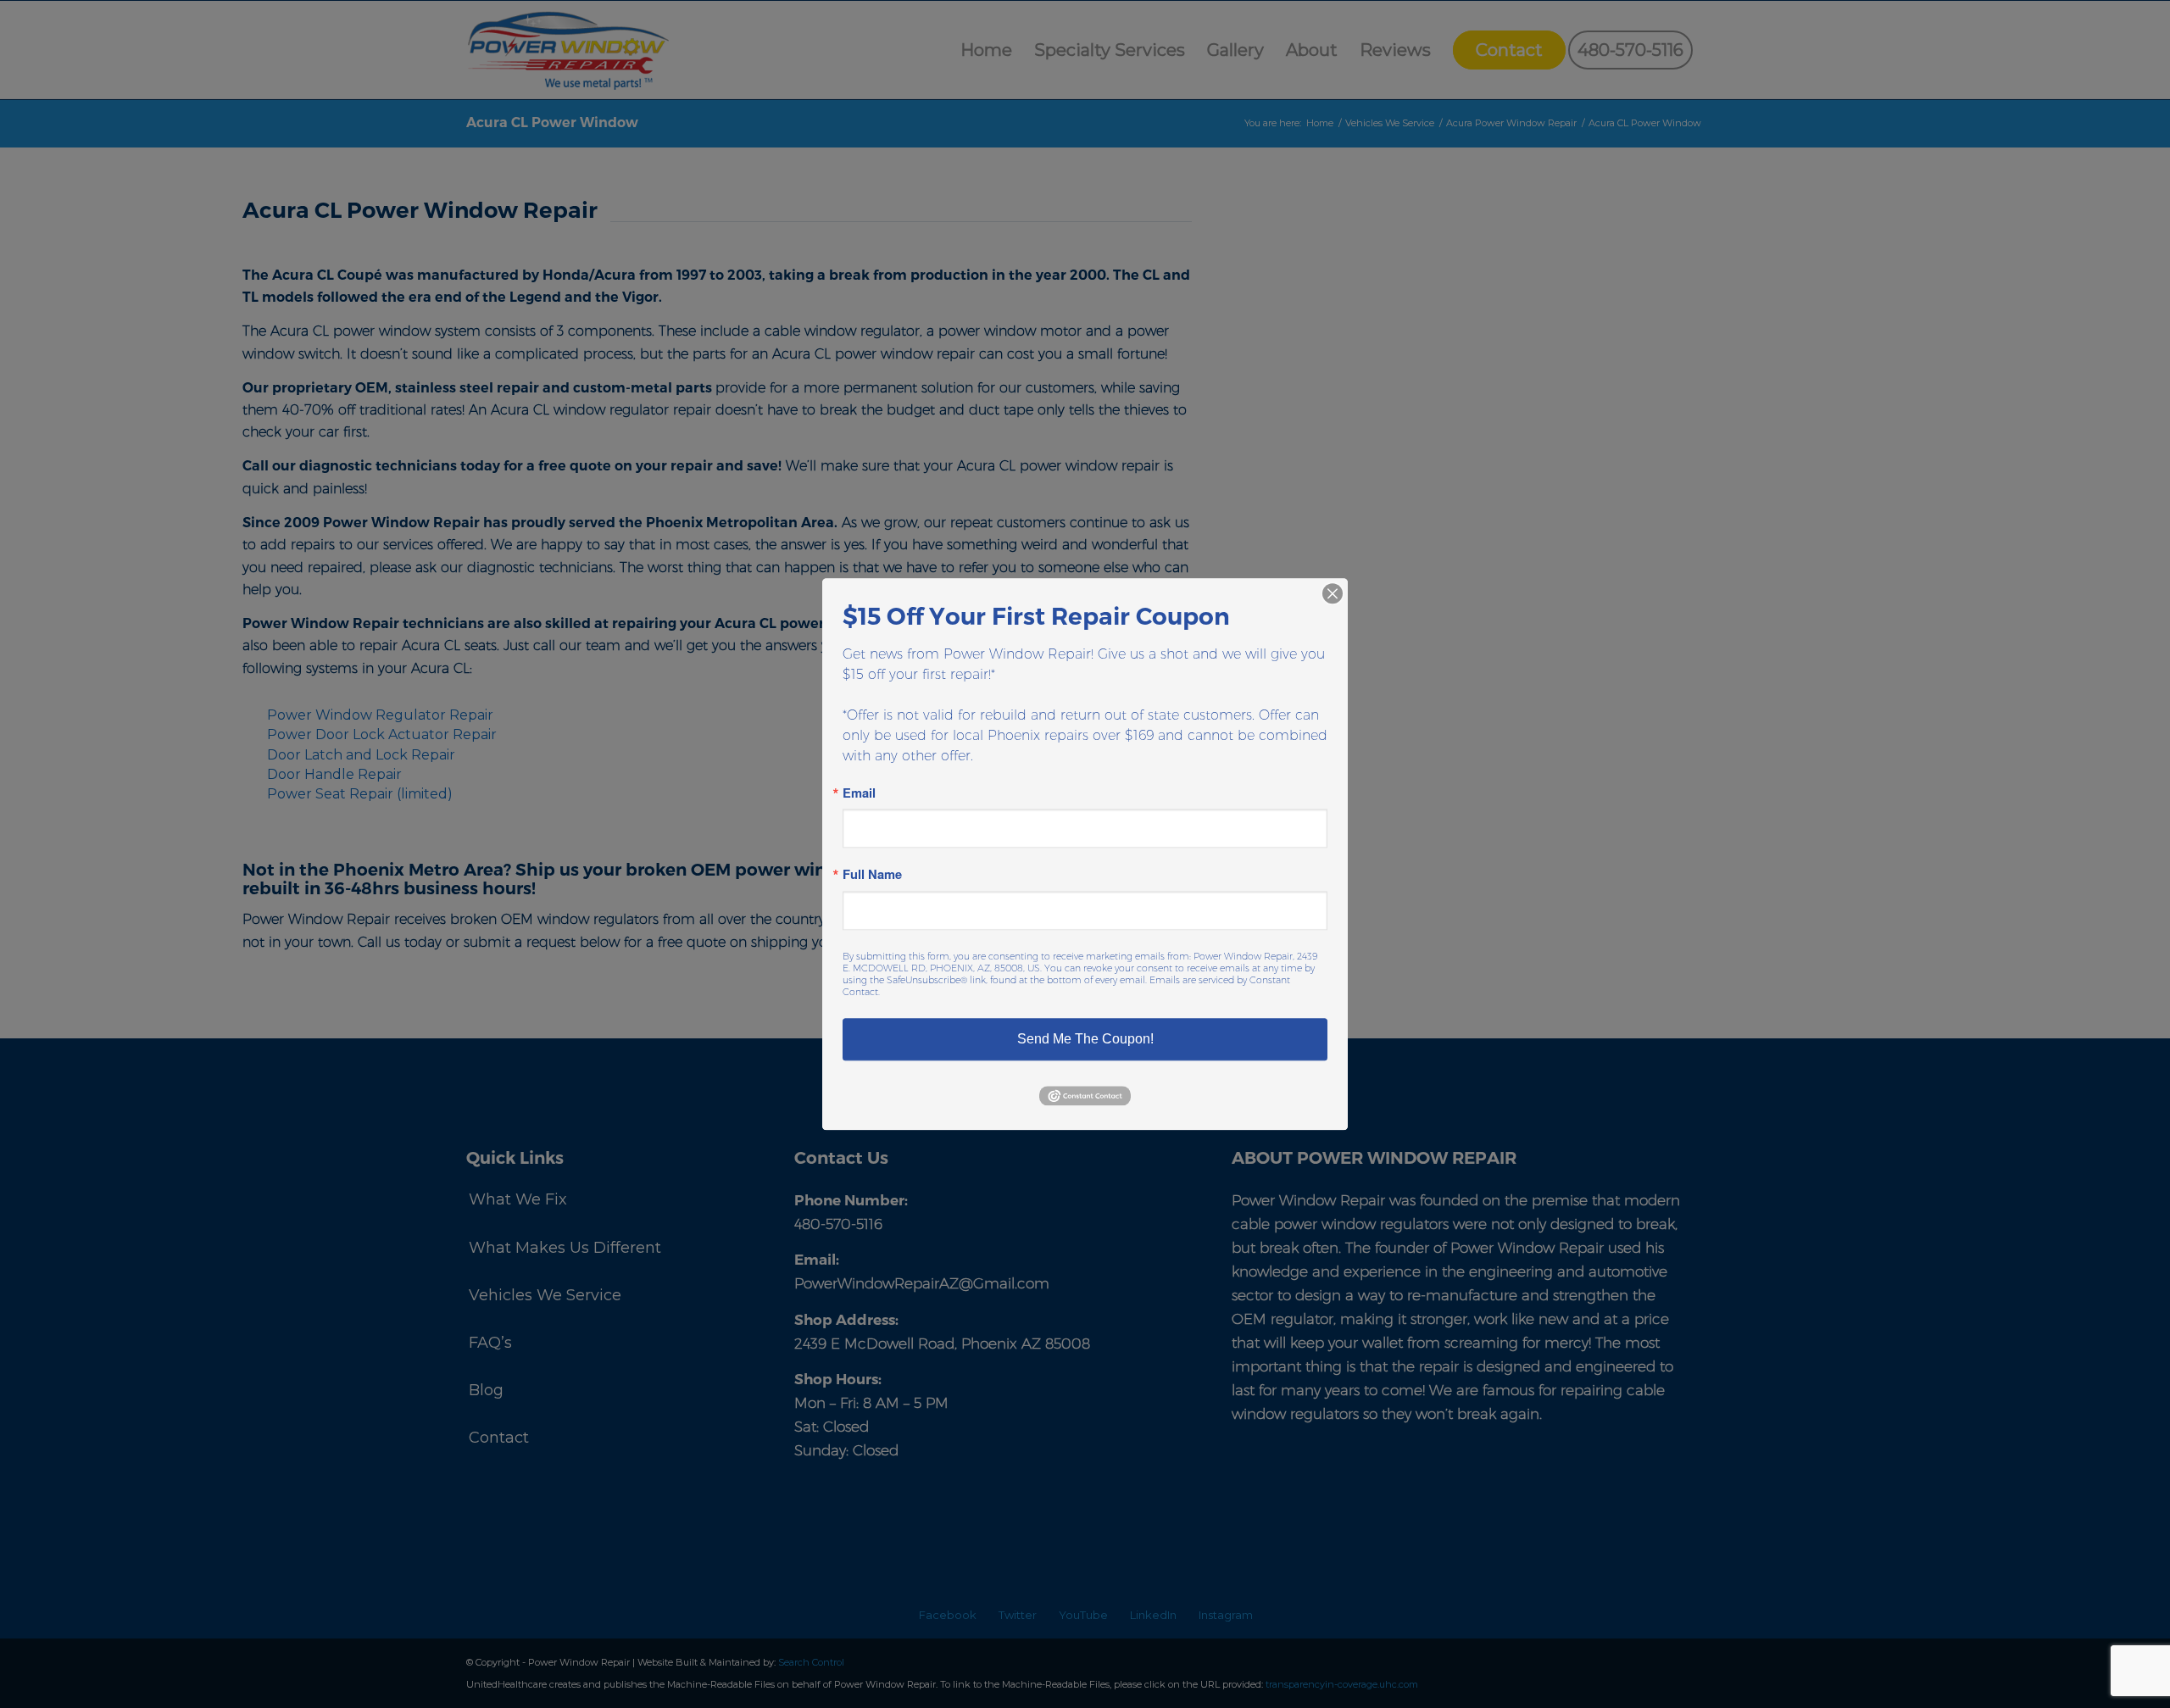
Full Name (872, 875)
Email (859, 793)
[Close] (1333, 593)
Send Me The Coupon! (1085, 1039)
